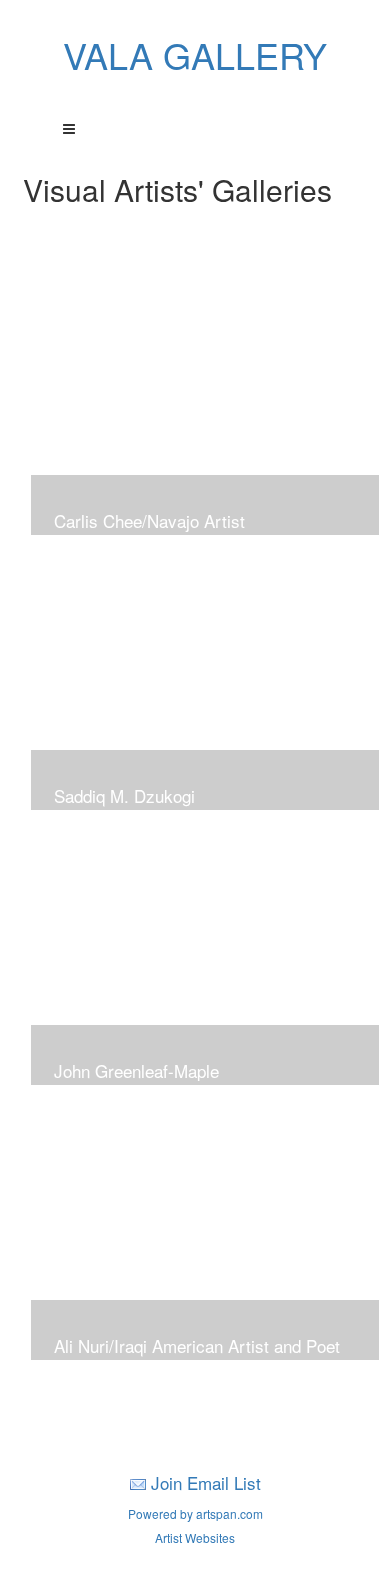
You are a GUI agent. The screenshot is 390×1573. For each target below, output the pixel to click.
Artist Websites (195, 1537)
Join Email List (206, 1482)
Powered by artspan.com (195, 1513)
